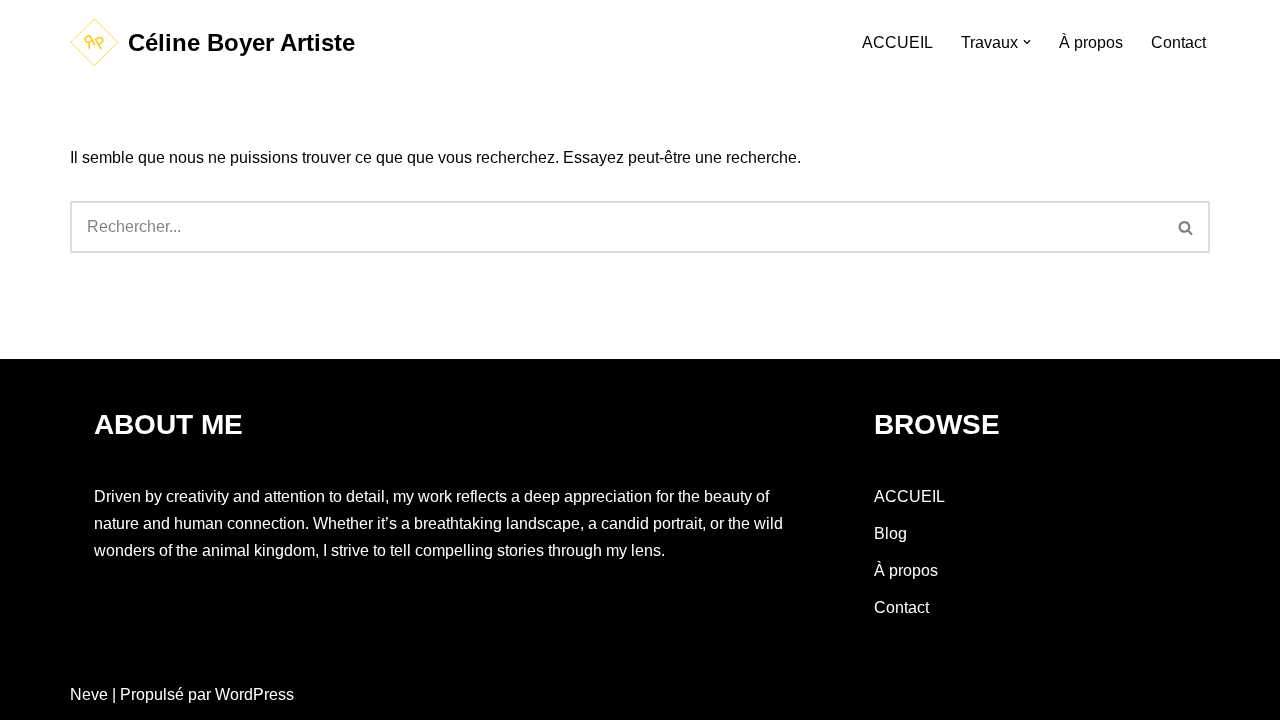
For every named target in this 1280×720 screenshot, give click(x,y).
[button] (1027, 42)
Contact (1178, 42)
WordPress (254, 694)
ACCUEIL (897, 42)
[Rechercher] (1186, 227)
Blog (890, 533)
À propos (1091, 42)
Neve (89, 694)
